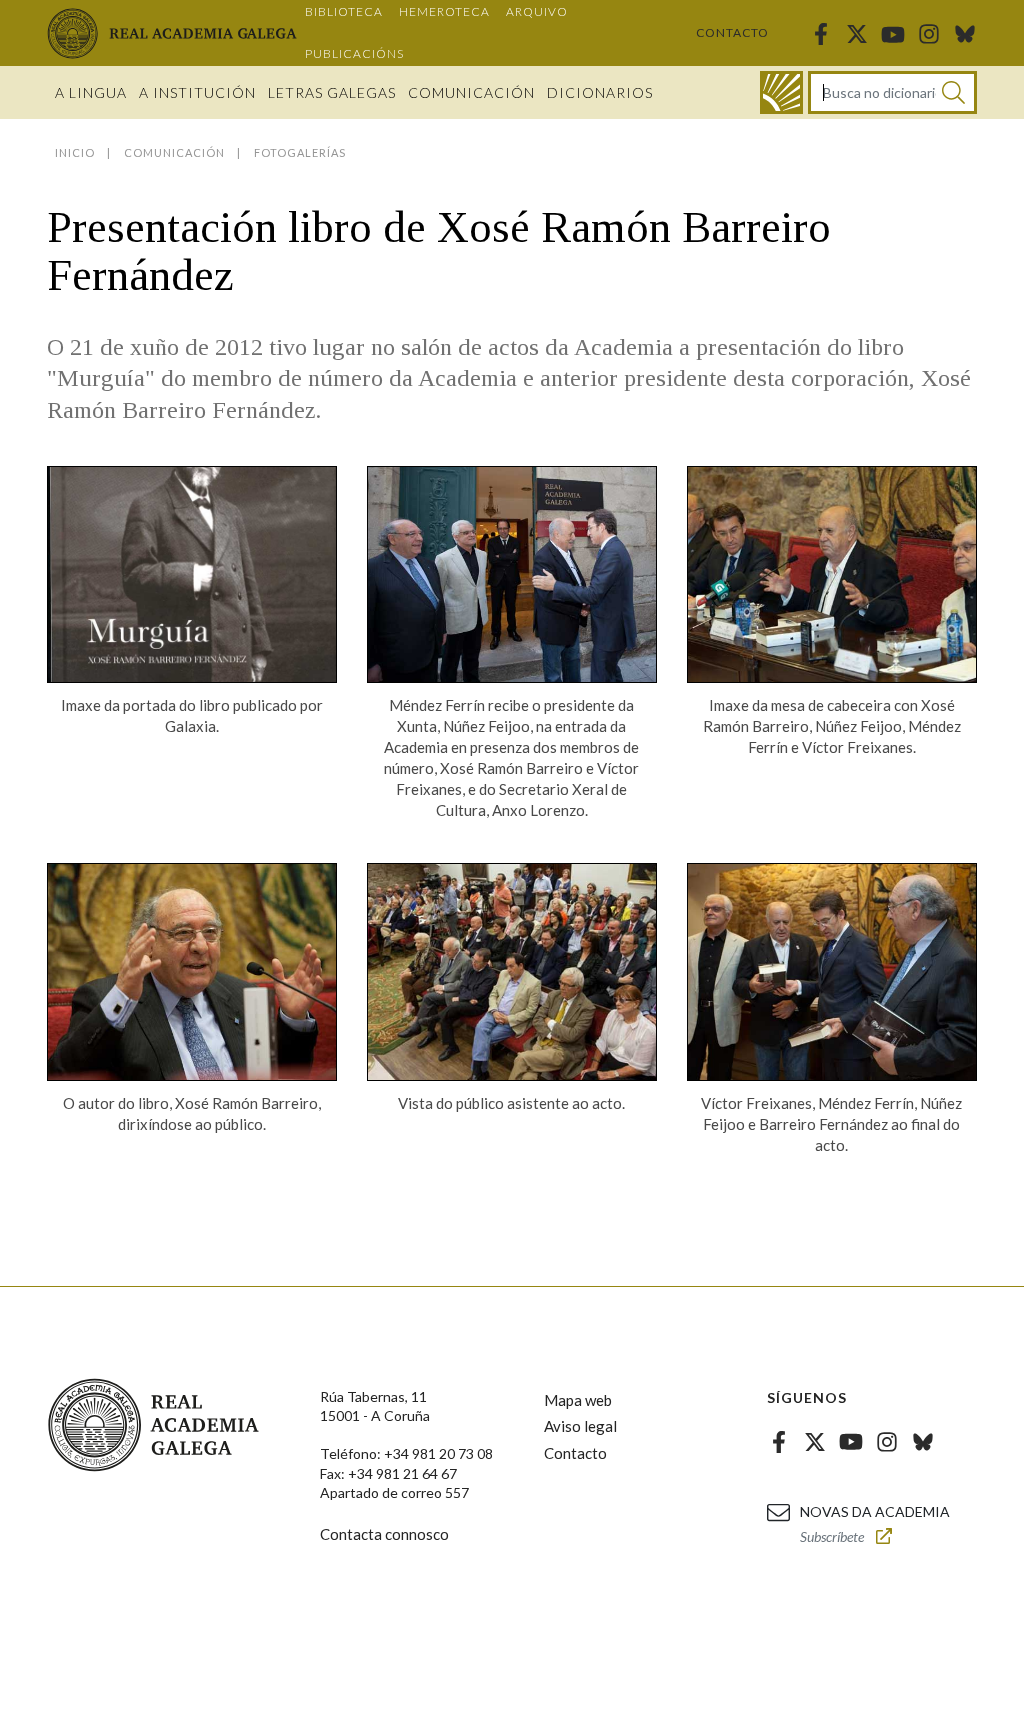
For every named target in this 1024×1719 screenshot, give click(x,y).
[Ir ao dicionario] (781, 92)
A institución (197, 92)
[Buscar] (953, 92)
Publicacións (354, 53)
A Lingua (91, 92)
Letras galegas (332, 92)
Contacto (732, 32)
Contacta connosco (384, 1534)
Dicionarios (600, 92)
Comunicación (471, 92)
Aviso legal (580, 1426)
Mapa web (578, 1400)
